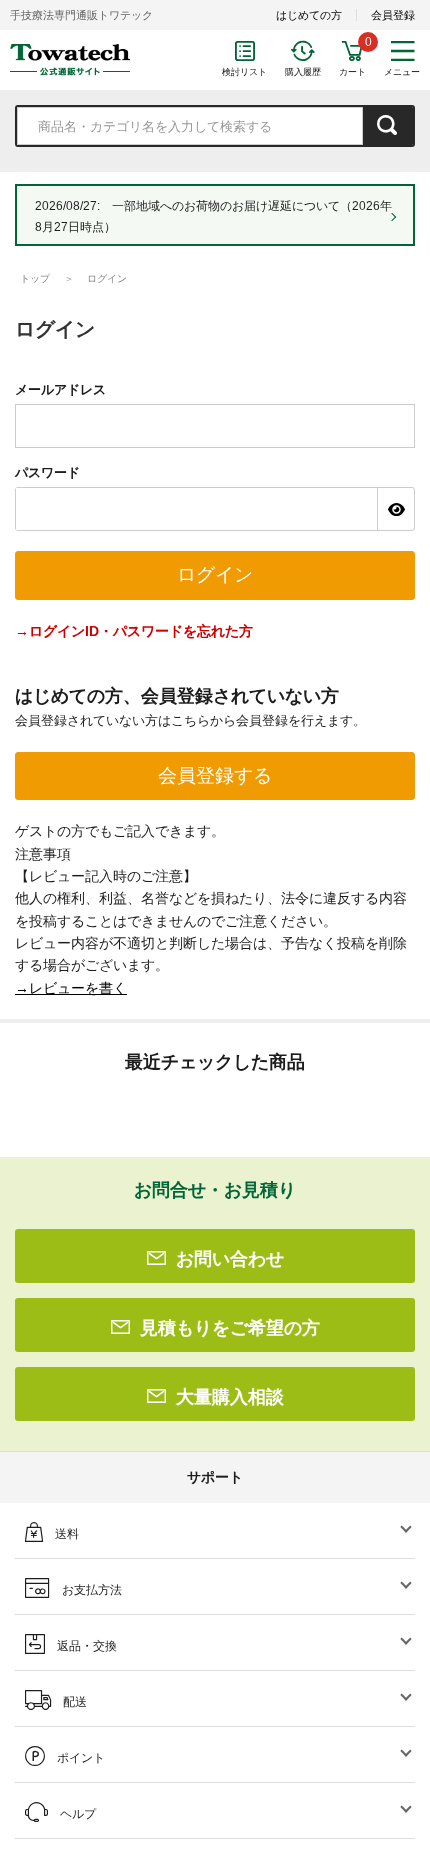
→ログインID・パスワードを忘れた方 (134, 631)
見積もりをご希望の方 (230, 1328)
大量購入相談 (230, 1397)
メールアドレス (60, 389)
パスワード (47, 472)
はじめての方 (309, 15)
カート (352, 72)
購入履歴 (303, 72)
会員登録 (393, 15)
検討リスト (244, 72)
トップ (35, 278)
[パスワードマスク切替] (395, 509)
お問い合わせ (230, 1259)
